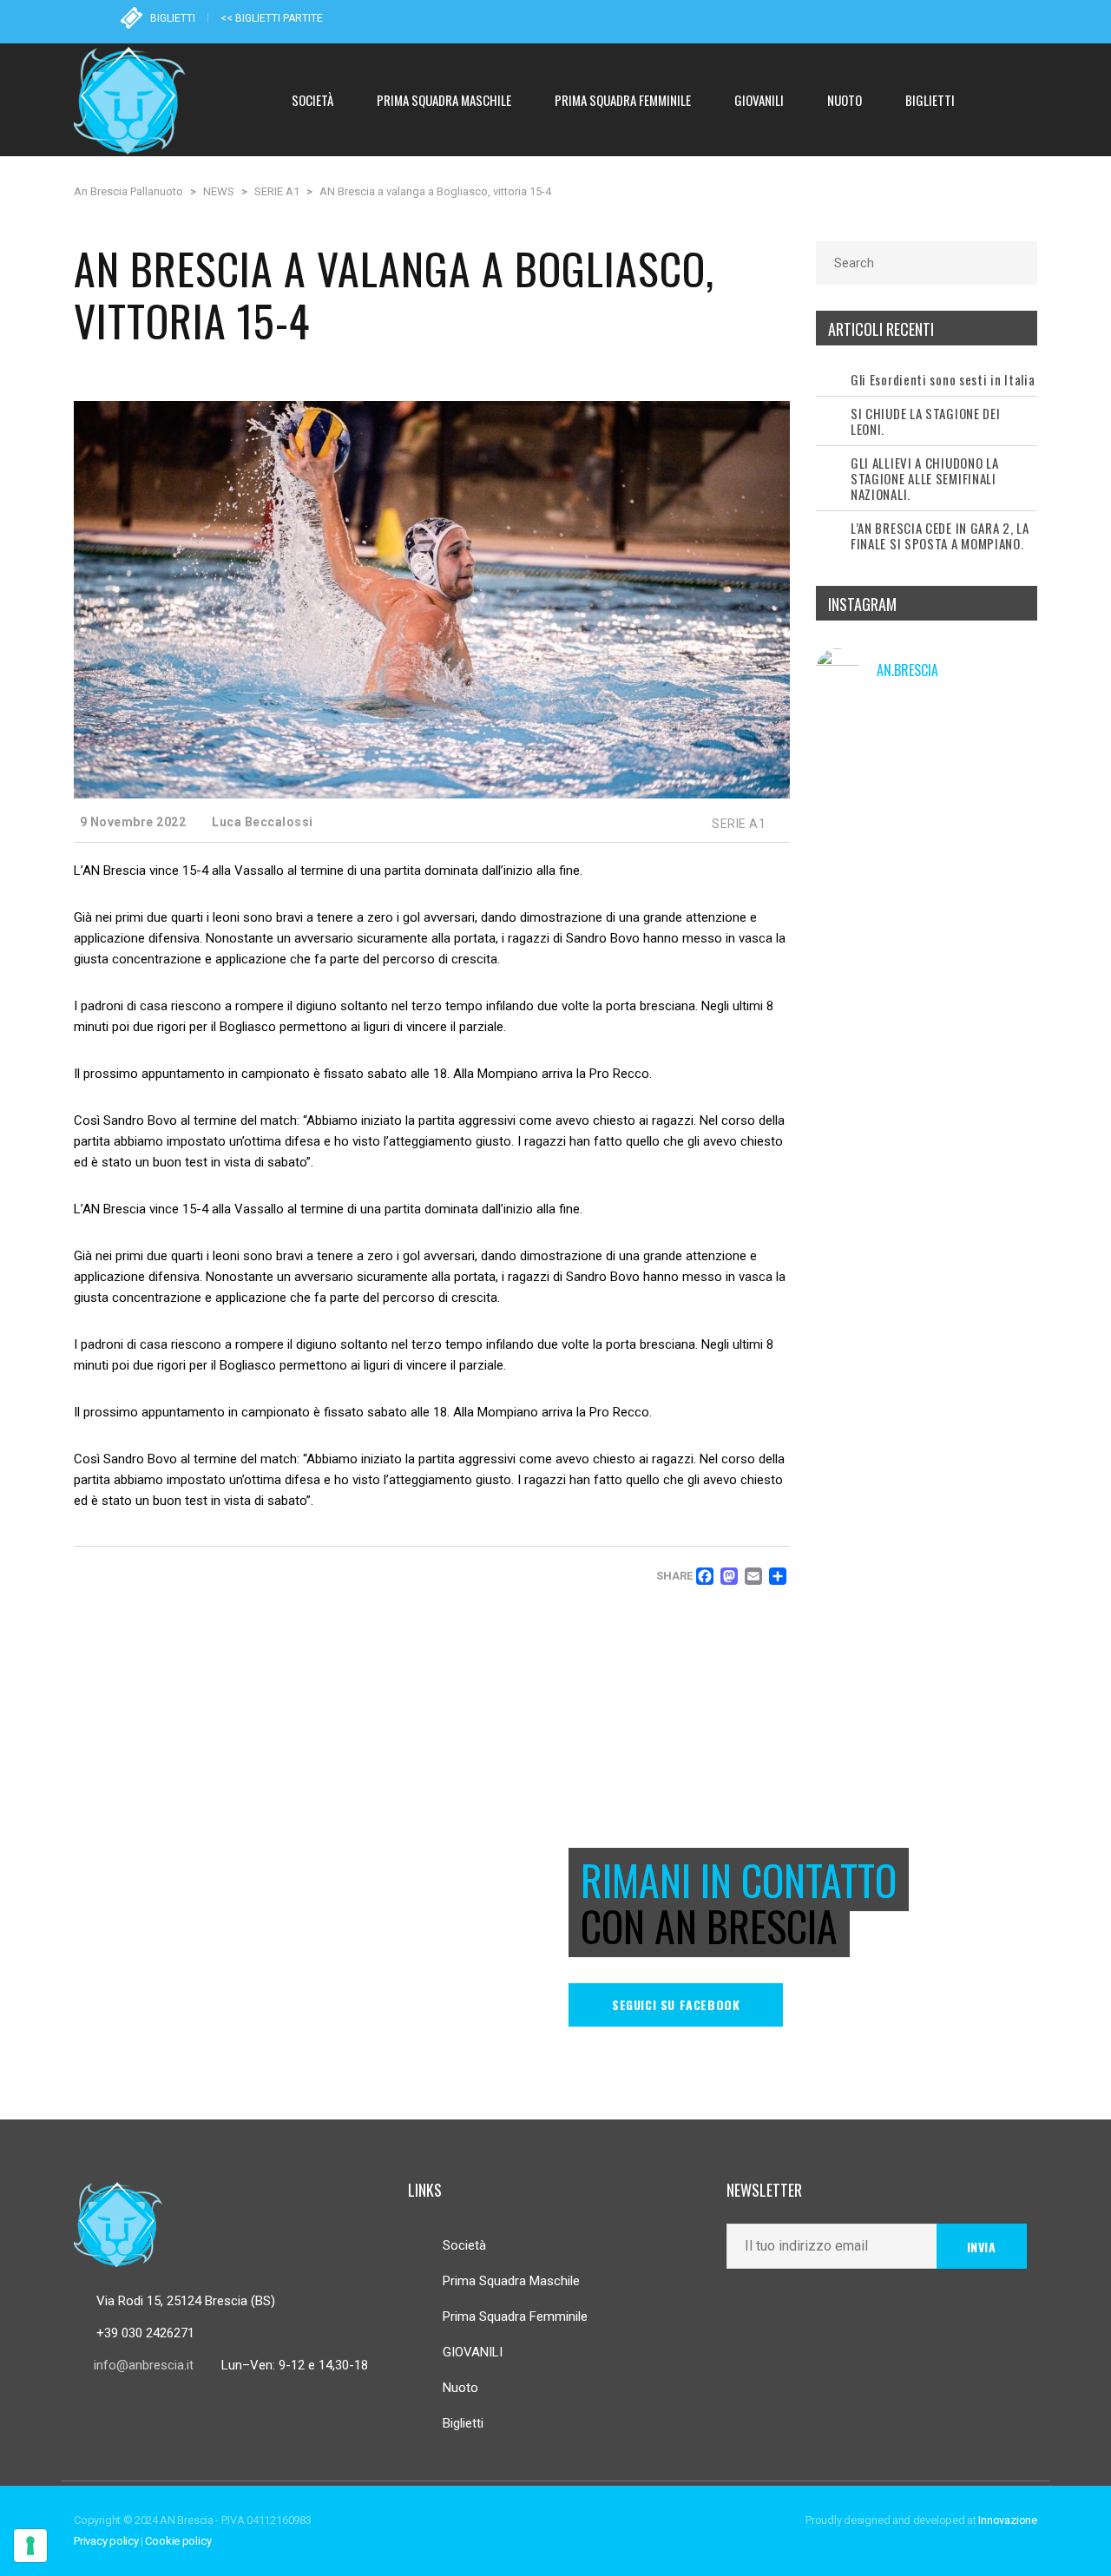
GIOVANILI (473, 2352)
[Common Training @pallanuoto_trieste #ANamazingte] (1004, 833)
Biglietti (463, 2423)
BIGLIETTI (173, 18)
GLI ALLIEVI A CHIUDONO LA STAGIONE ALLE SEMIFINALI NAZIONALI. (925, 478)
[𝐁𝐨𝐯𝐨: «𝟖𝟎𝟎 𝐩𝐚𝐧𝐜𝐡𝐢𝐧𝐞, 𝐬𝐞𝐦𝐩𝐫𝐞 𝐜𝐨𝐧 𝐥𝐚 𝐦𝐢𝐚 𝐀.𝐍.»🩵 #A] (1004, 919)
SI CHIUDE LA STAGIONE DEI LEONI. (926, 421)
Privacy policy (106, 2541)
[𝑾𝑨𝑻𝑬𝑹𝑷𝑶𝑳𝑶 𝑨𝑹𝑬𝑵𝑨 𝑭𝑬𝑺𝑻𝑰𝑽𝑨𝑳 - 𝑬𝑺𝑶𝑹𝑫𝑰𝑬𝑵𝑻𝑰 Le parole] (851, 747)
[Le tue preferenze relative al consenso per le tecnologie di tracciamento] (30, 2546)
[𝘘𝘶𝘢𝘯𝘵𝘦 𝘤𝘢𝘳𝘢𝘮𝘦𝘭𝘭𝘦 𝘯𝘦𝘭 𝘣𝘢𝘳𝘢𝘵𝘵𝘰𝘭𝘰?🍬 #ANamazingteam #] (927, 747)
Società (464, 2245)
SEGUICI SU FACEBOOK (676, 2004)
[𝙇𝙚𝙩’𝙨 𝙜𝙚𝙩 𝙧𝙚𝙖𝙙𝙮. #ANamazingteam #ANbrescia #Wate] (851, 833)
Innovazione (1008, 2520)
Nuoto (460, 2388)
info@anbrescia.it (144, 2365)
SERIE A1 (739, 824)
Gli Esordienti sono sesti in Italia (943, 379)
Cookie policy (178, 2541)
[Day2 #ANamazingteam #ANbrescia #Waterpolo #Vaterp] (927, 919)
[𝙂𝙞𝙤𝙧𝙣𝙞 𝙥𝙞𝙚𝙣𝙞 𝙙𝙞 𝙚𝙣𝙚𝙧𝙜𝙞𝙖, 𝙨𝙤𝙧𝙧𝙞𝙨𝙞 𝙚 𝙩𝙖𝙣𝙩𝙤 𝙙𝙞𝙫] (1004, 747)
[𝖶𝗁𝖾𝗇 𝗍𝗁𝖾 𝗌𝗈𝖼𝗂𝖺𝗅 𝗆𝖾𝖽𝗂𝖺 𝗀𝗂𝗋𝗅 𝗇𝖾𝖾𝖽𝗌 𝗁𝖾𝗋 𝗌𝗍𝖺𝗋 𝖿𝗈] (851, 919)
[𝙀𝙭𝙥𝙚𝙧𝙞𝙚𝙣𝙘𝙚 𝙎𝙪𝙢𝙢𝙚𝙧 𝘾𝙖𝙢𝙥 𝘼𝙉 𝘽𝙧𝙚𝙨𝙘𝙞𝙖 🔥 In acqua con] (927, 833)
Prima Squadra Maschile (511, 2281)
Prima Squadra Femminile (515, 2316)
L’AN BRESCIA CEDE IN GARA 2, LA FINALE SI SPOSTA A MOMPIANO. (940, 536)
